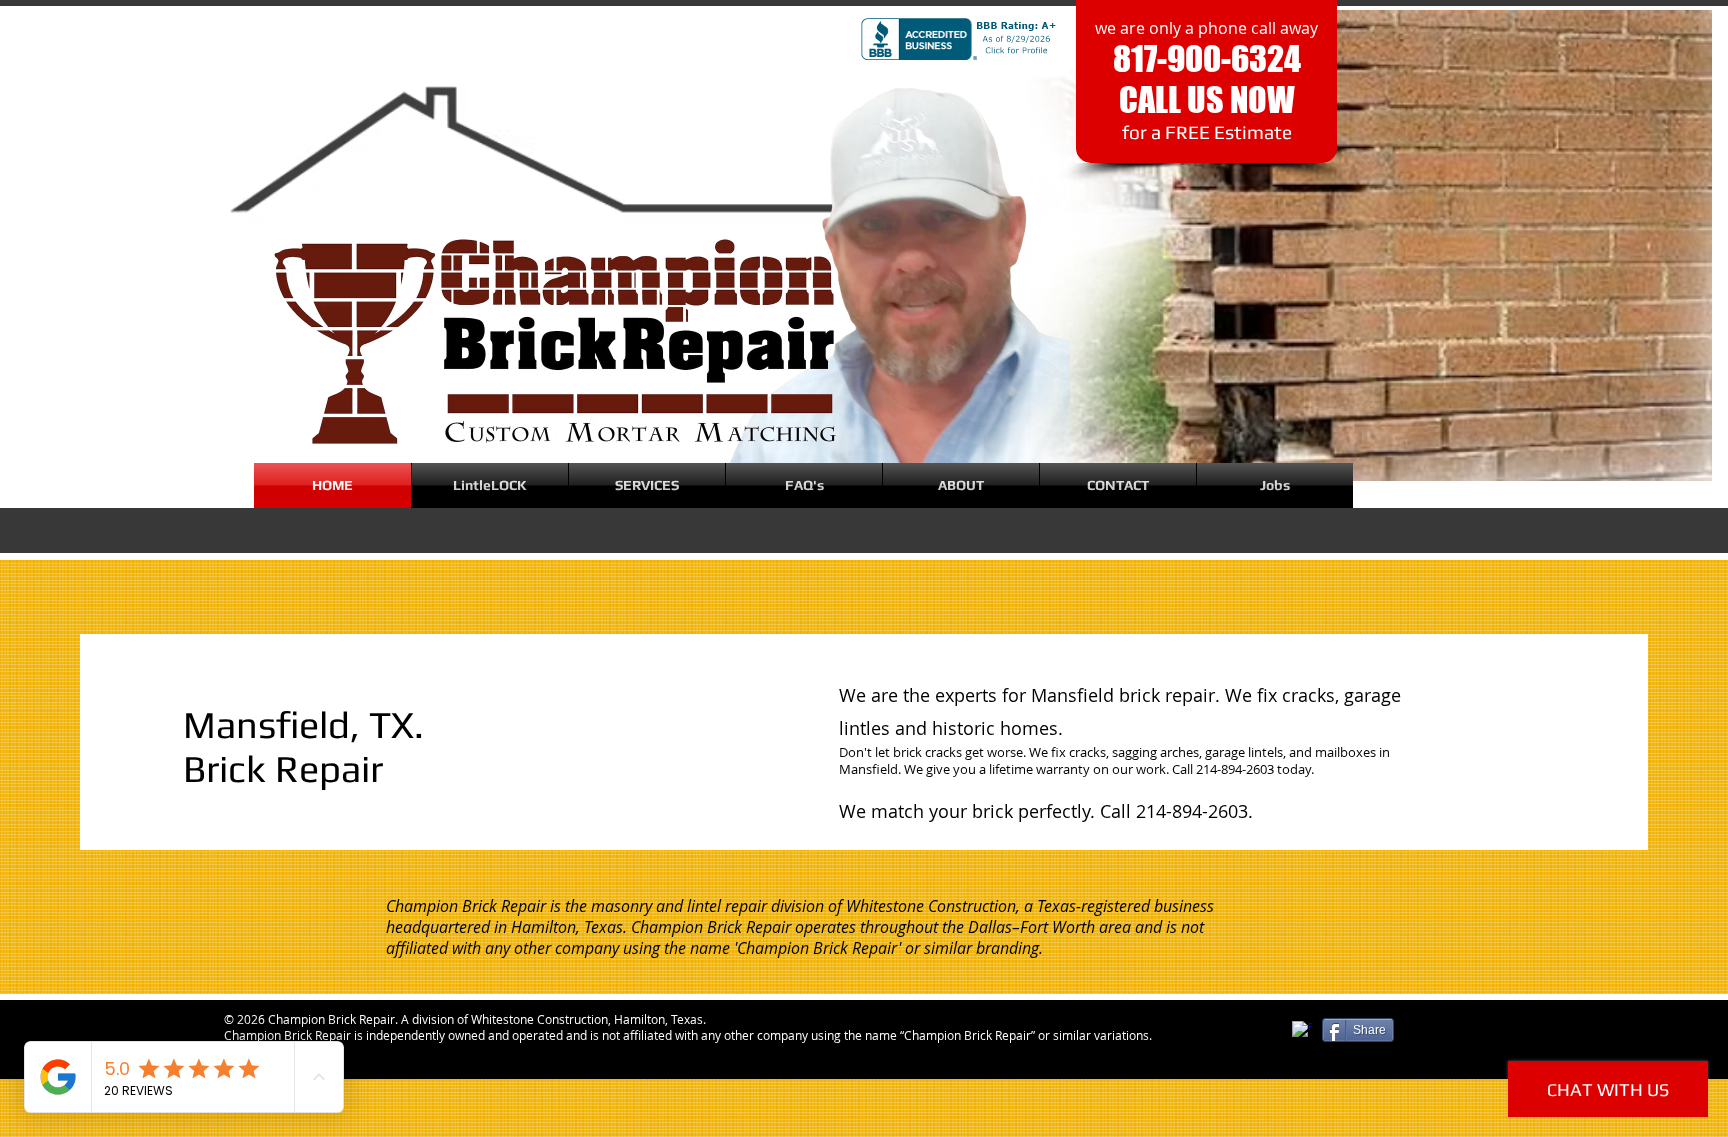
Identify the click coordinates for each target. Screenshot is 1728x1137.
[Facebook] (1302, 1031)
